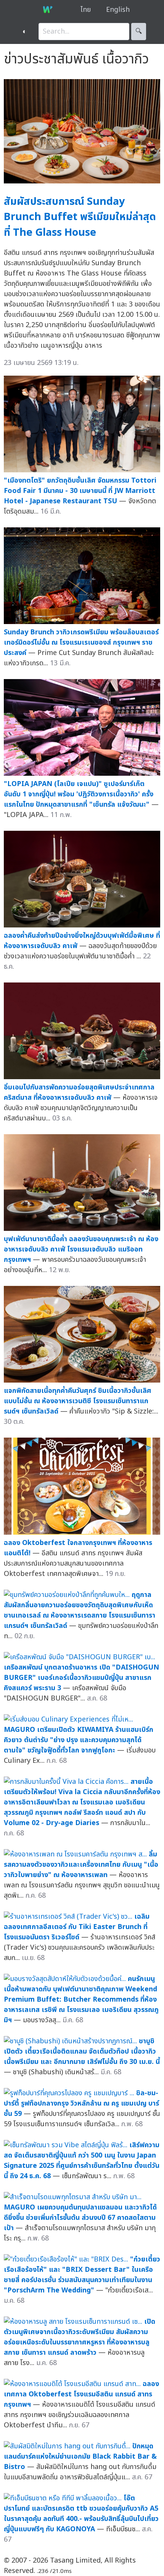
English (118, 10)
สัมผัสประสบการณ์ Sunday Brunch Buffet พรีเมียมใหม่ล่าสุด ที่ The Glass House (80, 217)
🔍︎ (139, 32)
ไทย (86, 10)
